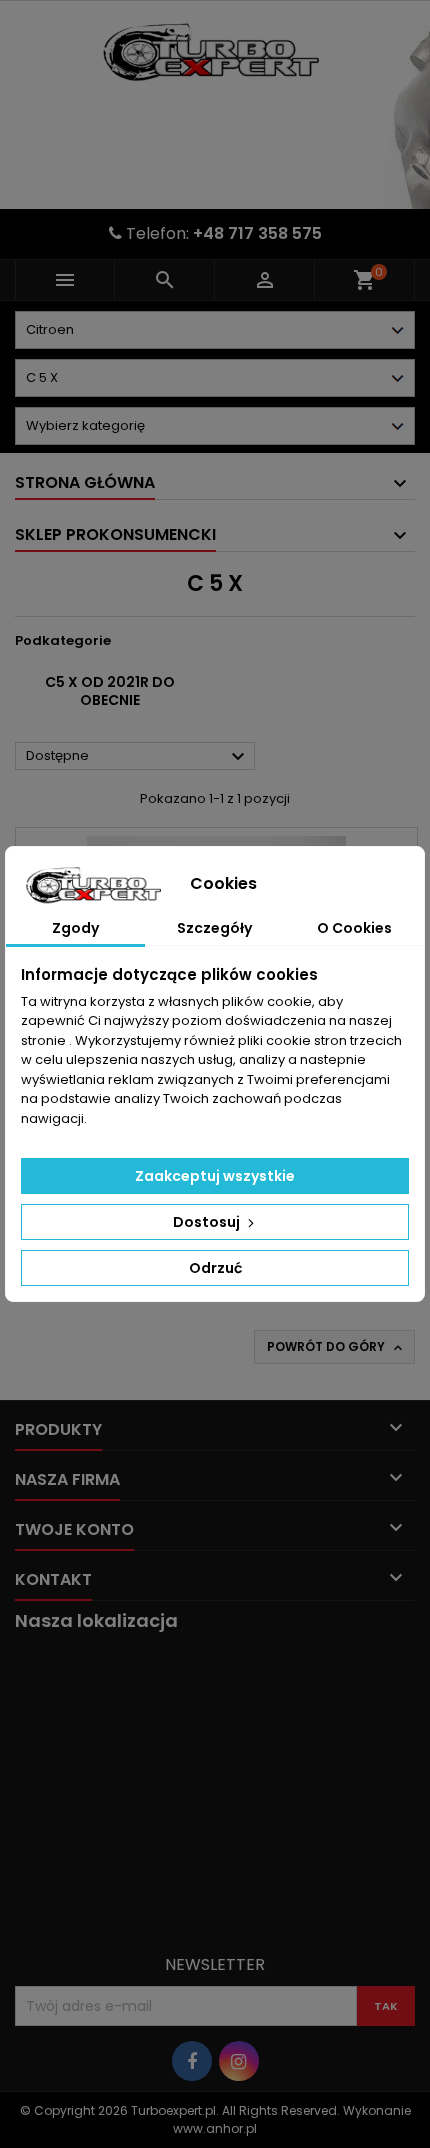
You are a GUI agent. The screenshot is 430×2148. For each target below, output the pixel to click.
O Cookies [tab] (354, 928)
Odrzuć (215, 1268)
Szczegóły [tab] (214, 928)
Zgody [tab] (75, 928)
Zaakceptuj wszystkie (215, 1176)
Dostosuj (208, 1222)
